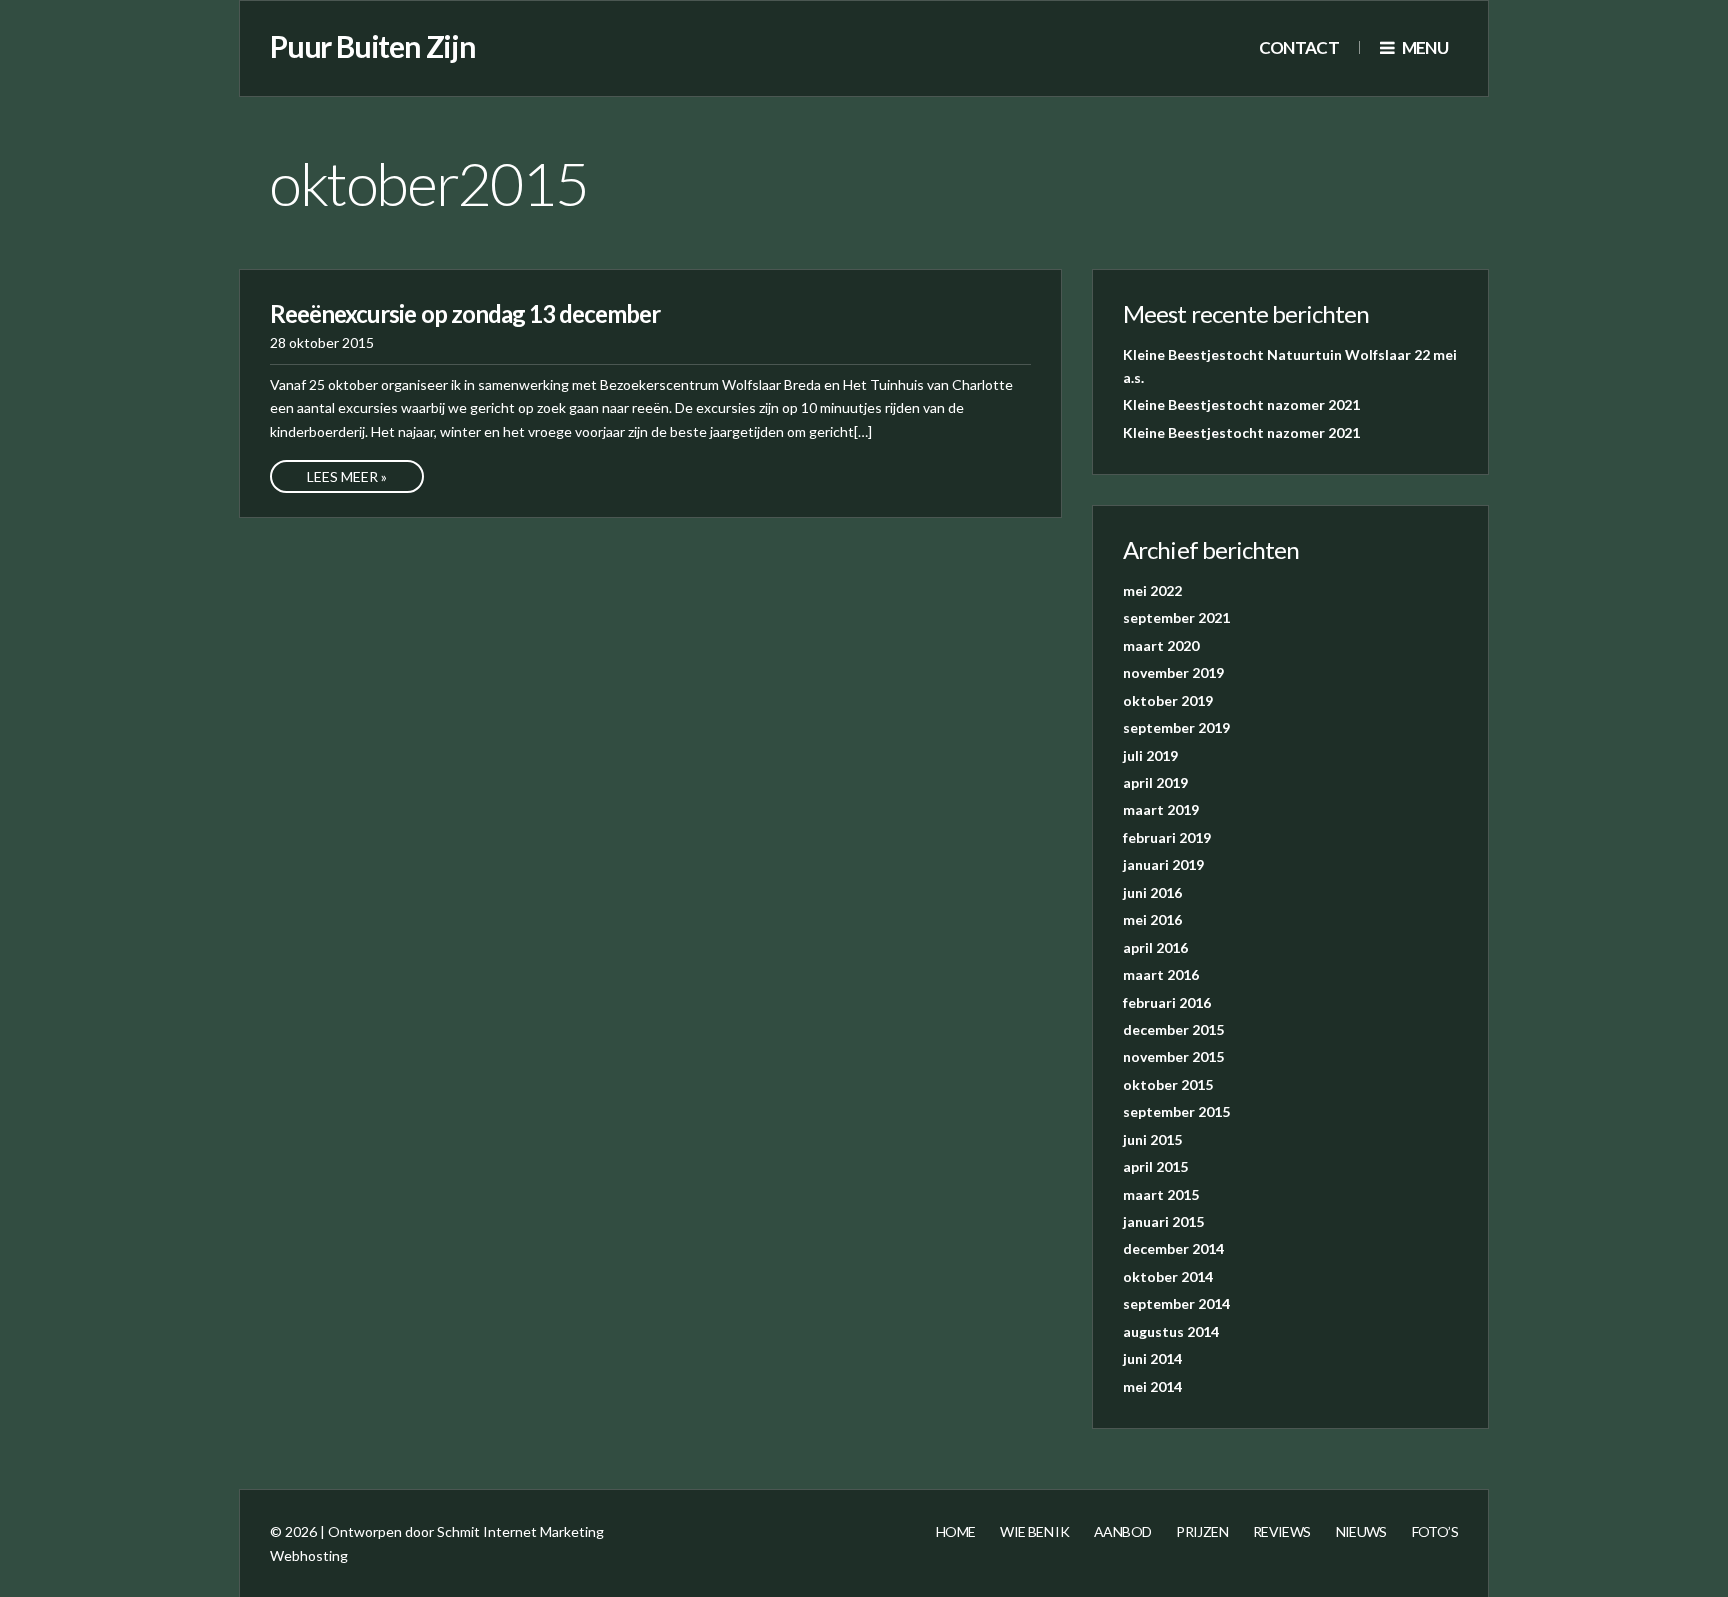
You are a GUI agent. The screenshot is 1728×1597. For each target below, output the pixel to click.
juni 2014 (1152, 1358)
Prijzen (1202, 1531)
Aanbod (1122, 1531)
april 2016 (1155, 947)
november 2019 (1173, 672)
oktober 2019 (1168, 700)
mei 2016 (1152, 919)
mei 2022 (1152, 590)
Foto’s (1435, 1531)
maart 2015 (1161, 1194)
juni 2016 (1152, 892)
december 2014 (1173, 1248)
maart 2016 (1161, 974)
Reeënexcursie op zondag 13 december (465, 313)
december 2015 (1173, 1029)
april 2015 (1155, 1166)
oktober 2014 (1168, 1276)
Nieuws (1361, 1531)
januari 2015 (1163, 1221)
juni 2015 (1152, 1139)
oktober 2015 (1168, 1084)
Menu (1423, 47)
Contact (1299, 47)
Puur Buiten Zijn (373, 46)
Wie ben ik (1034, 1531)
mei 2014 (1152, 1386)
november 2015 (1173, 1056)
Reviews (1282, 1531)
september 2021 (1176, 617)
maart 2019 (1161, 809)
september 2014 (1176, 1303)
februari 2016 (1167, 1002)
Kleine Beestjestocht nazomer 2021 (1241, 404)
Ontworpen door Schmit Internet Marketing (466, 1531)
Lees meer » (347, 476)
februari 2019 (1167, 837)
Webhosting (309, 1555)
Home (955, 1531)
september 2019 (1176, 727)
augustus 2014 (1171, 1331)
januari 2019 (1163, 864)
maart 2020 (1161, 645)
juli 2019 (1150, 755)
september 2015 (1176, 1111)
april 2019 (1155, 782)
